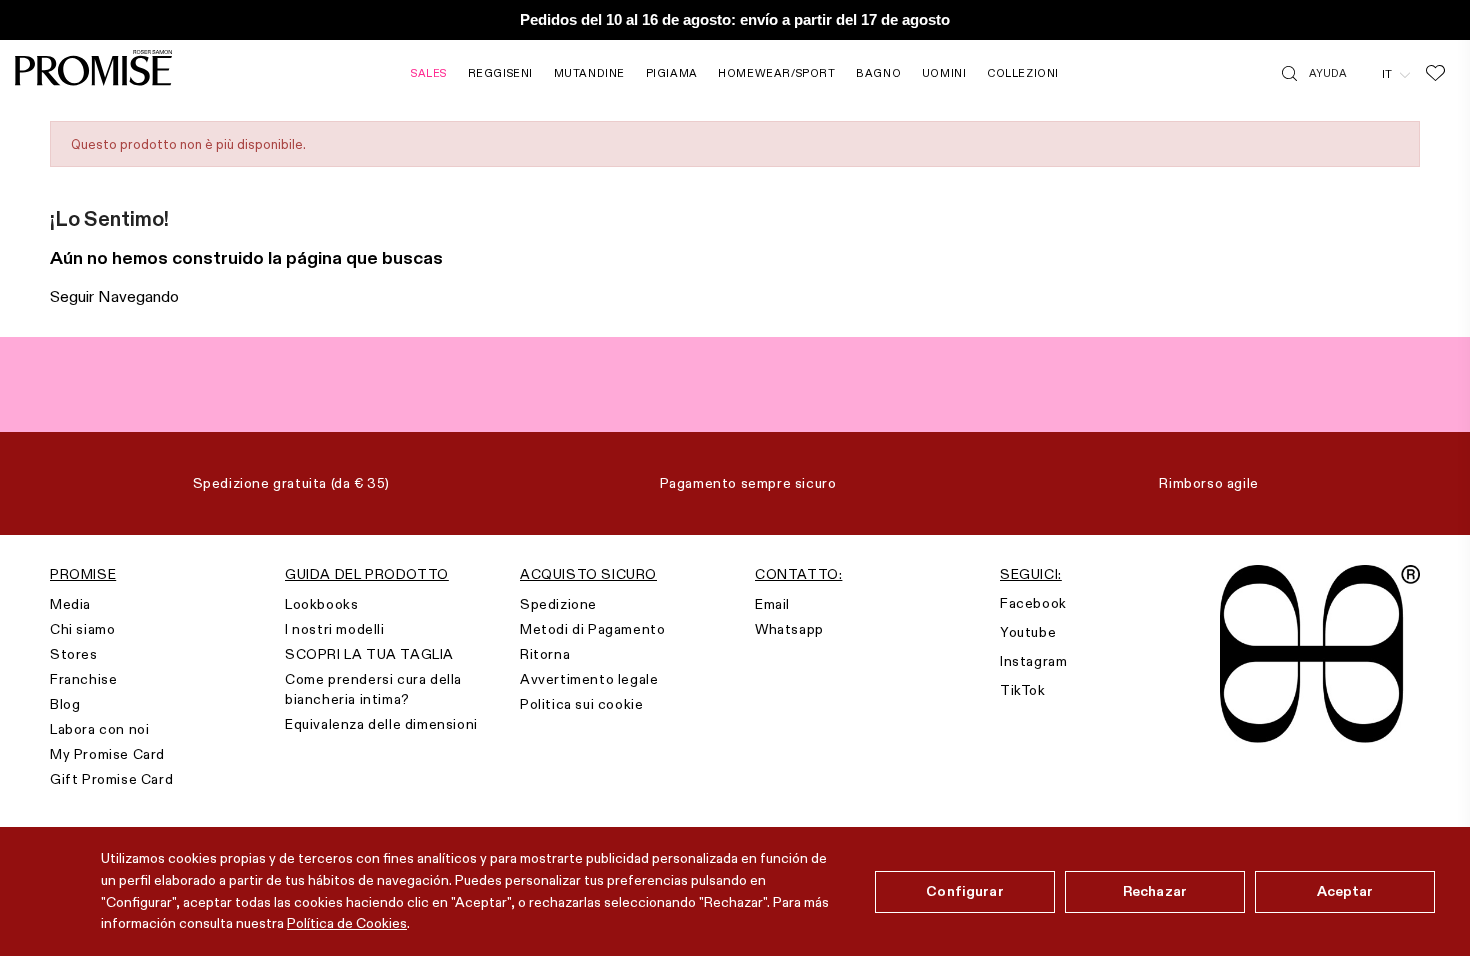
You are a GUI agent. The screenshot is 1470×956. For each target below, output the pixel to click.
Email (772, 604)
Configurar (964, 891)
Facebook (1033, 603)
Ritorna (545, 654)
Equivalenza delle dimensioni (381, 724)
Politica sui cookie (581, 704)
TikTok (1023, 690)
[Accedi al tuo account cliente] (1364, 73)
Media (70, 604)
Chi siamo (82, 629)
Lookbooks (321, 604)
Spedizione (558, 604)
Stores (74, 654)
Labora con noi (99, 729)
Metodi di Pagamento (592, 629)
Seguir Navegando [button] (114, 296)
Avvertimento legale (589, 679)
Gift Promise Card (111, 779)
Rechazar (1155, 891)
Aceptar (1345, 891)
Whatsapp (789, 629)
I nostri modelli (335, 629)
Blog (65, 704)
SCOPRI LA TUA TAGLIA (369, 654)
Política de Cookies (347, 923)
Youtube (1028, 632)
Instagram (1033, 661)
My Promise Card (107, 754)
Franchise (83, 679)
